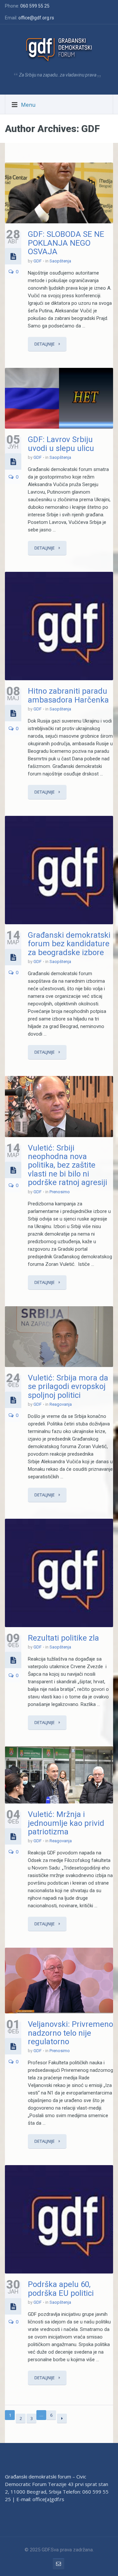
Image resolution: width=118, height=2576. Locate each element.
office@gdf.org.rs (36, 18)
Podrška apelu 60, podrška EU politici (61, 2289)
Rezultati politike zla (63, 1638)
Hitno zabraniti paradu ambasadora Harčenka (68, 695)
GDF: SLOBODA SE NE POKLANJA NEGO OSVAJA (66, 243)
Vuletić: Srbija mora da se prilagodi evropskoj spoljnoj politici (68, 1387)
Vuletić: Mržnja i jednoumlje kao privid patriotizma (66, 1823)
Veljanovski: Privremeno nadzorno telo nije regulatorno (70, 2033)
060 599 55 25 (35, 6)
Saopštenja (60, 261)
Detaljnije (45, 344)
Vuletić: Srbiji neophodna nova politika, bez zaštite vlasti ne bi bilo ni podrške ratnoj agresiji (68, 1165)
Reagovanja (61, 1404)
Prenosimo (60, 1192)
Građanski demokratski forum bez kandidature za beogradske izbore (69, 944)
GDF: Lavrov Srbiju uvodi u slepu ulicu (61, 444)
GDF (38, 261)
